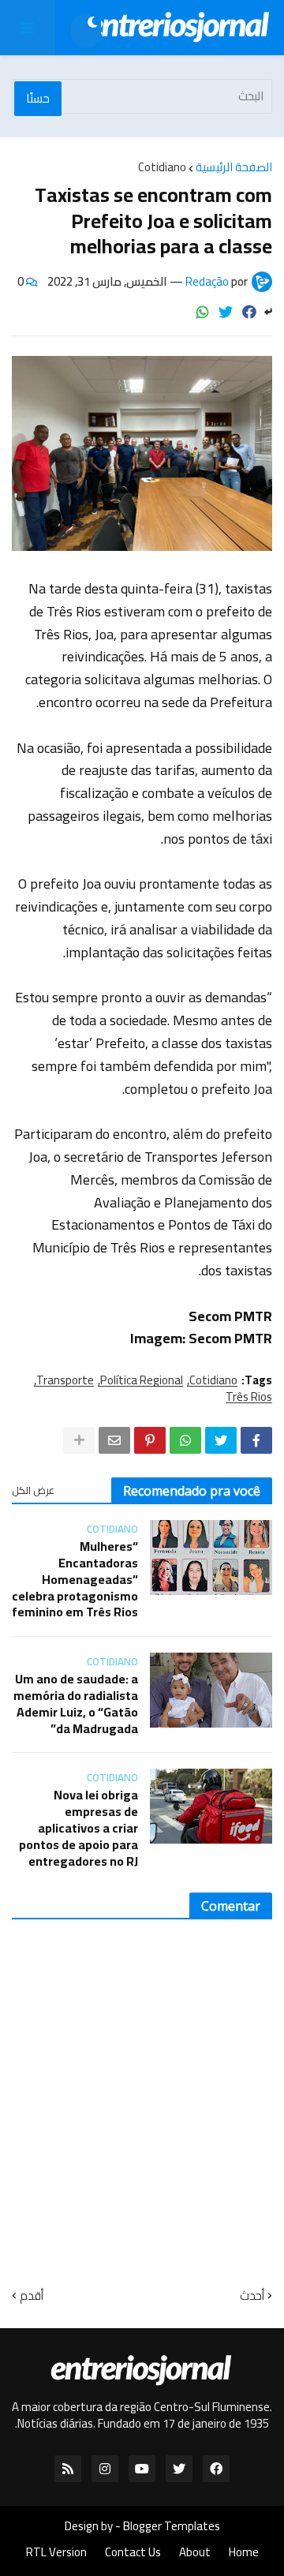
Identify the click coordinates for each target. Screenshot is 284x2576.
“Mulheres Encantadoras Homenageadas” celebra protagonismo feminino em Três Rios (75, 1579)
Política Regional (142, 1380)
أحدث (252, 2295)
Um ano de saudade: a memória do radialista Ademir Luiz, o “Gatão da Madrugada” (76, 1704)
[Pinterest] (150, 1440)
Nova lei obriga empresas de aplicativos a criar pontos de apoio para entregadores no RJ (78, 1828)
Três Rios (249, 1397)
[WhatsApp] (203, 312)
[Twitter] (226, 312)
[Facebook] (249, 312)
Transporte (65, 1380)
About (195, 2552)
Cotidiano (162, 167)
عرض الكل (33, 1490)
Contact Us (133, 2552)
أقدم (32, 2295)
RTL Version (56, 2552)
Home (244, 2552)
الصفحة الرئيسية (234, 167)
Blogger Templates (172, 2526)
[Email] (114, 1440)
